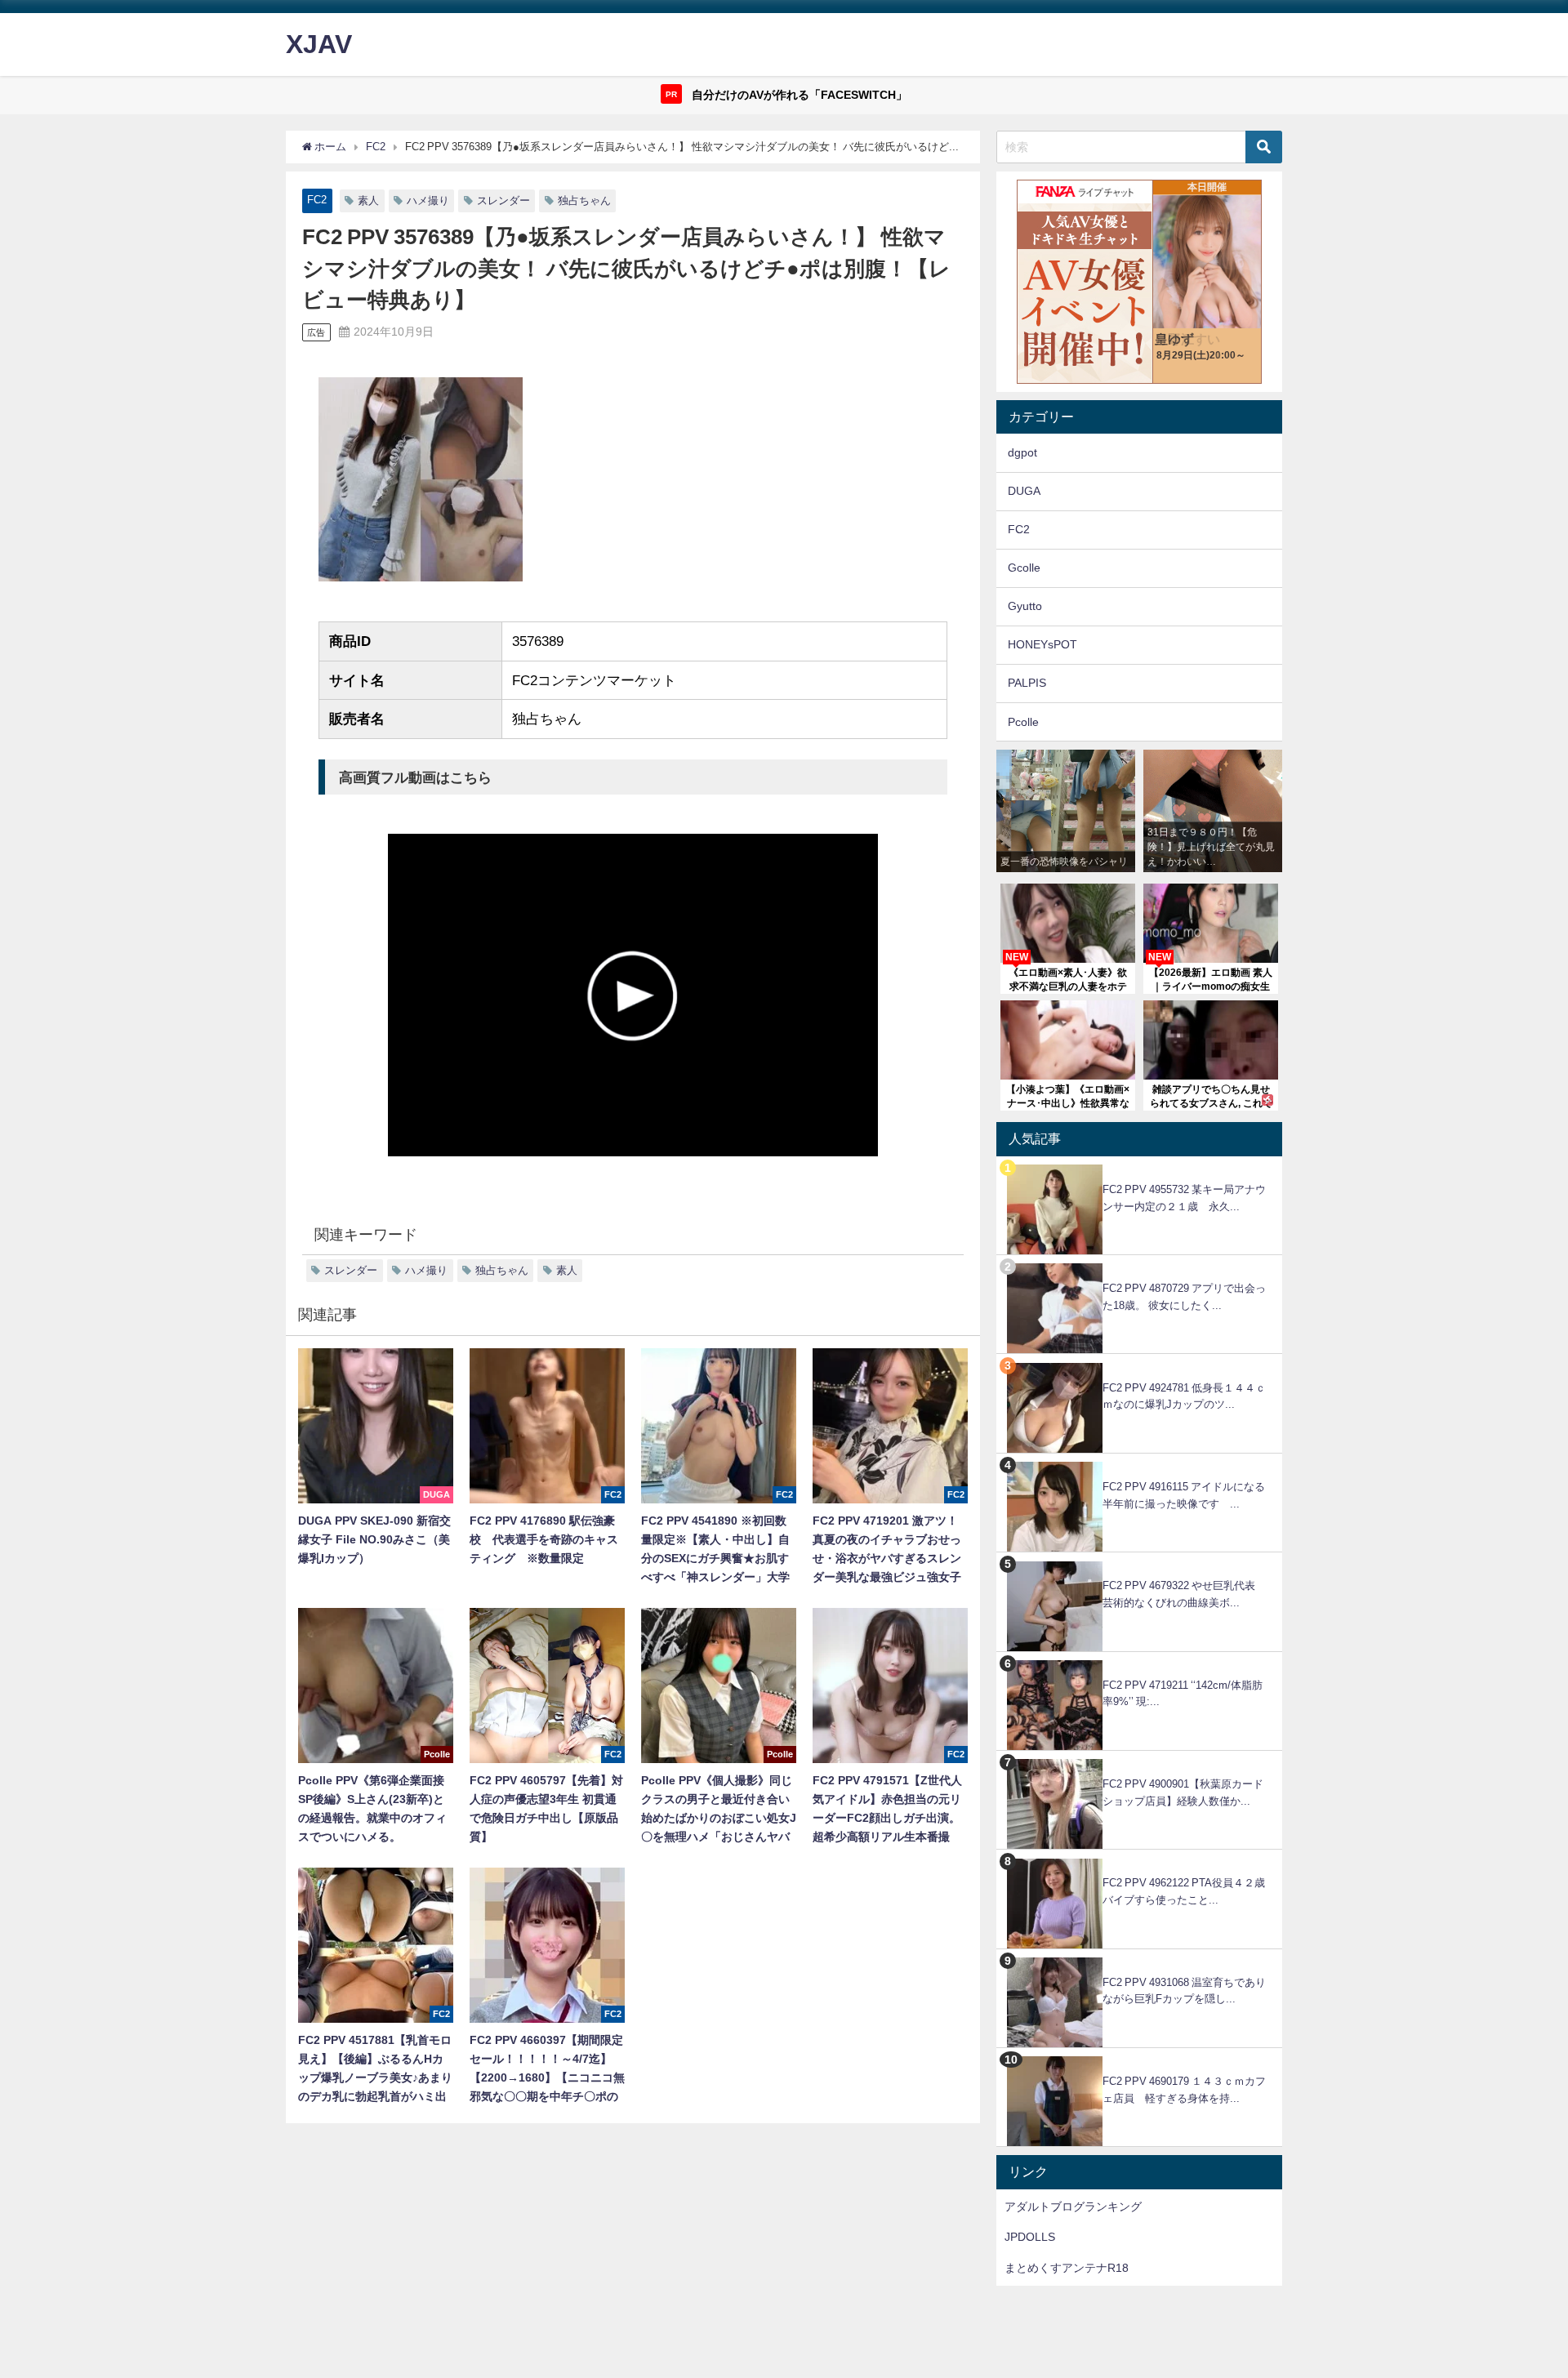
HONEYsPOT (1042, 644)
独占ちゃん (584, 200)
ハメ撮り (428, 200)
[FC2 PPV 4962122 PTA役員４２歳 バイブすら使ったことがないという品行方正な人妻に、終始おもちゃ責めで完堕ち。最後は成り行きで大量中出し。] (1139, 1858)
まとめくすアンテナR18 (1067, 2268)
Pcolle (1023, 722)
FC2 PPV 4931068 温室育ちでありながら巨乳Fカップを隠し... (1184, 1991)
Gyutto (1025, 606)
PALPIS (1027, 683)
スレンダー (503, 200)
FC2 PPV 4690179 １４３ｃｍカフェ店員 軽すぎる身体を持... (1184, 2090)
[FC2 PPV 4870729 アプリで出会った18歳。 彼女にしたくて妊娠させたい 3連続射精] (1139, 1264)
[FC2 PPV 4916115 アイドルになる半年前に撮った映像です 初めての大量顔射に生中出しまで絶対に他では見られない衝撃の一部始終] (1139, 1462)
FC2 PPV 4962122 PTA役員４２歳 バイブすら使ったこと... (1189, 1891)
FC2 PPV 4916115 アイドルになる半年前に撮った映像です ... (1184, 1495)
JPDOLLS (1030, 2237)
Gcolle (1024, 568)
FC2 (317, 200)
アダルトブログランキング (1073, 2207)
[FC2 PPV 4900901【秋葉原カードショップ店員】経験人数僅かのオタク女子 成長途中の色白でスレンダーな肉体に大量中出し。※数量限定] (1139, 1759)
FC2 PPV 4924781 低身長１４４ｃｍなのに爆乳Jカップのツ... (1184, 1396)
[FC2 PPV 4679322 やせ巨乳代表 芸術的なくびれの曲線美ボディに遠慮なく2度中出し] (1139, 1561)
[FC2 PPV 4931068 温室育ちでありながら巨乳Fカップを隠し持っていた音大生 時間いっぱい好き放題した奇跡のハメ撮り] (1139, 1958)
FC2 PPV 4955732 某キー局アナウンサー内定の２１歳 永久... (1184, 1198)
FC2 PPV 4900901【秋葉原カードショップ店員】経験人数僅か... (1183, 1792)
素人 (368, 200)
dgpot (1022, 452)
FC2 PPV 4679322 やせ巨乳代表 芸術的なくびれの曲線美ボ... (1184, 1594)
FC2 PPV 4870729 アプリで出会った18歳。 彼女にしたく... (1184, 1297)
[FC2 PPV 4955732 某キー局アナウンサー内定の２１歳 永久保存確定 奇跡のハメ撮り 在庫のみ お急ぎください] (1139, 1165)
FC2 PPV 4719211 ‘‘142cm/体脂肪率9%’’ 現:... (1183, 1694)
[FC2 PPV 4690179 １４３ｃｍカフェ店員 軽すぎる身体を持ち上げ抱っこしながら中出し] (1139, 2057)
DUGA (1024, 491)
